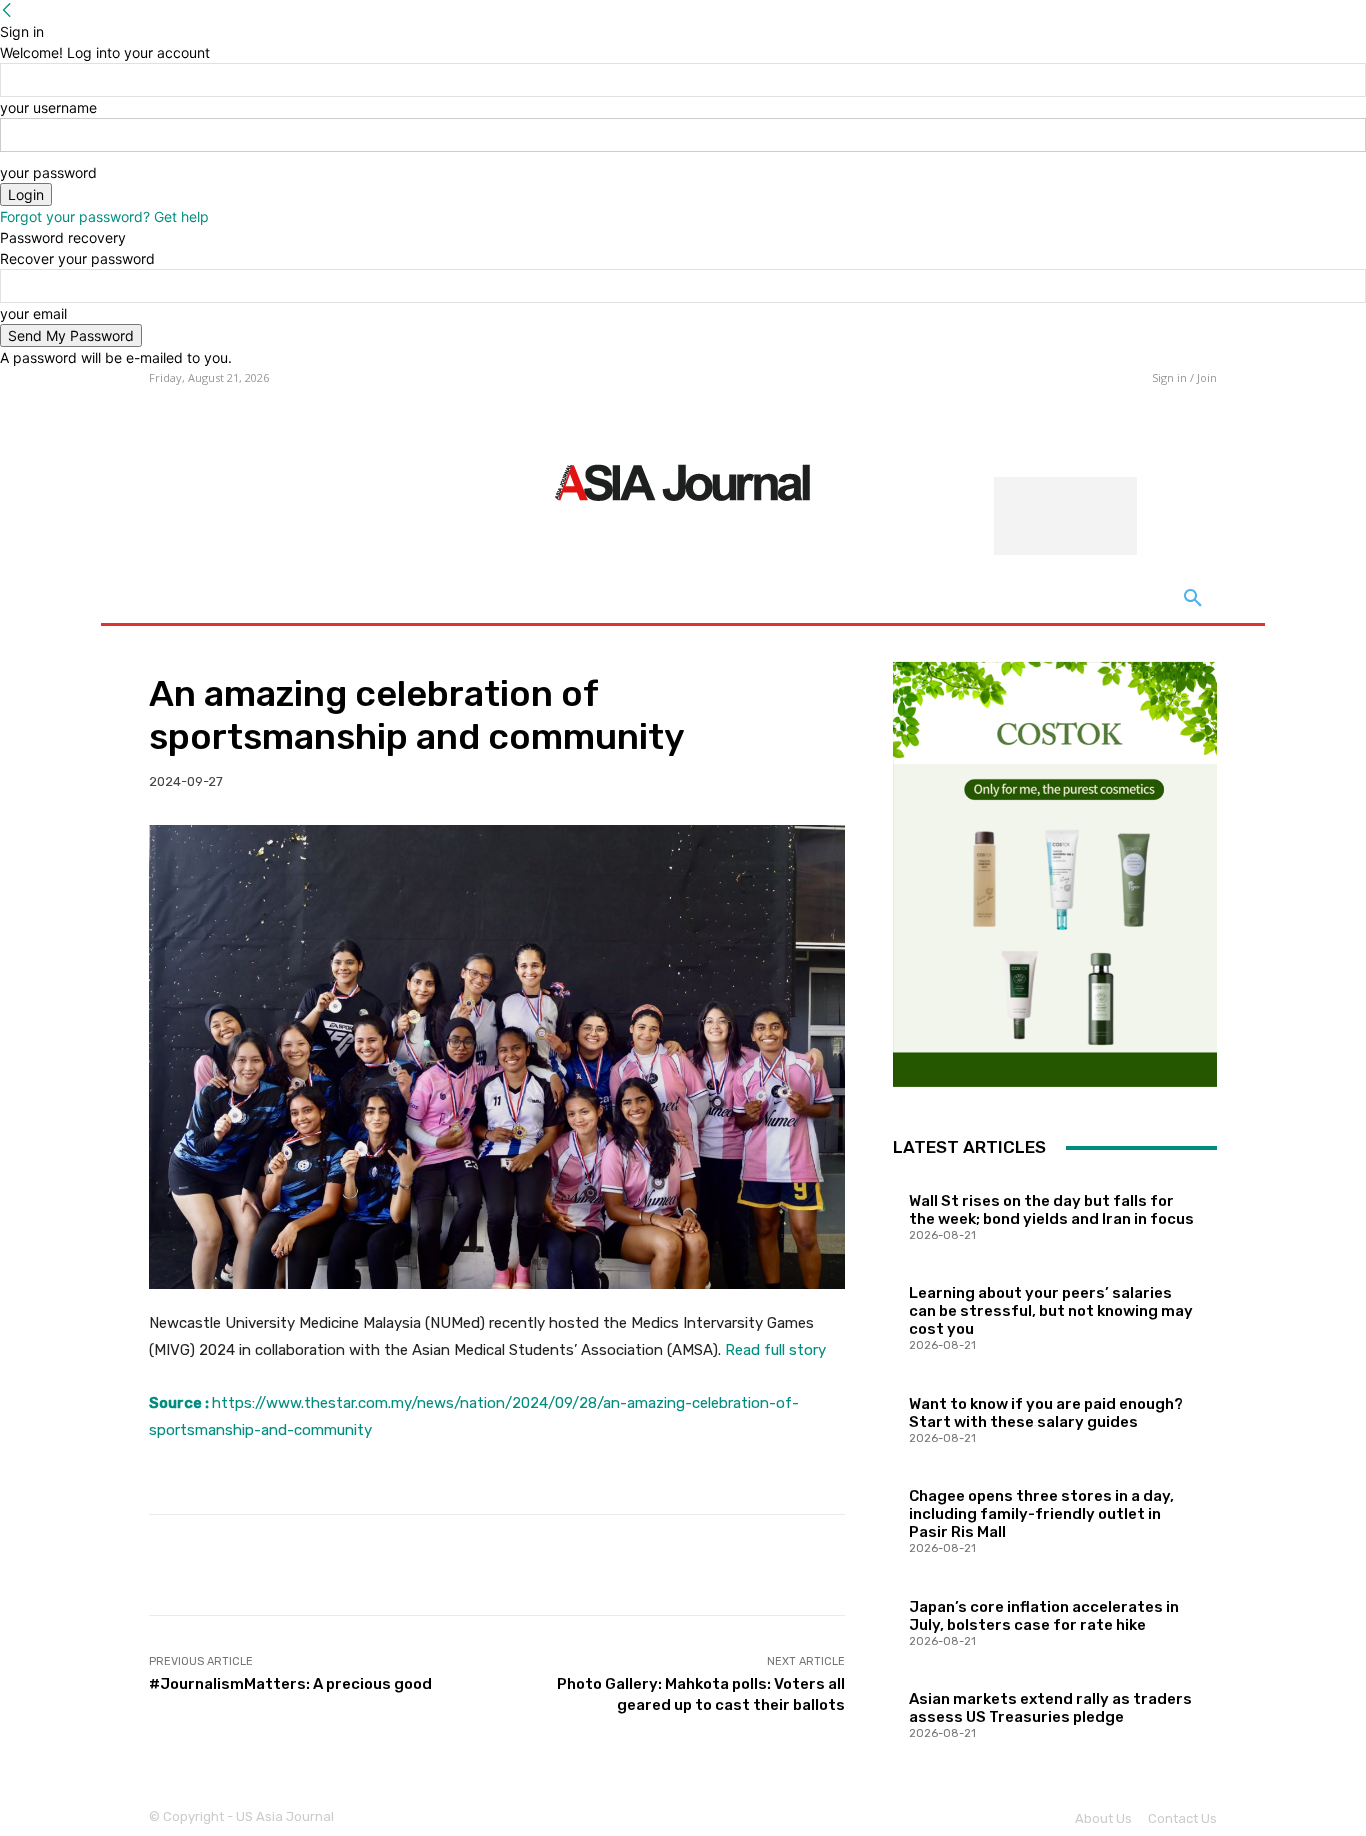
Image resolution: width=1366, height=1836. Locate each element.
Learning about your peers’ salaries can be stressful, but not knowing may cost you (1051, 1311)
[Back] (7, 10)
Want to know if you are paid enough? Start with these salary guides (1046, 1413)
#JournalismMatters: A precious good (290, 1684)
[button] (1193, 599)
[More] (815, 1565)
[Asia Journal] (682, 481)
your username (48, 107)
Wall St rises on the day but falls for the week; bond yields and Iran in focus (1051, 1210)
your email (33, 313)
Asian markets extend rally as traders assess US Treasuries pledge (1050, 1708)
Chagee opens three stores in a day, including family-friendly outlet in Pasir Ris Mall (1041, 1514)
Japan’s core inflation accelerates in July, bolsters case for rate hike (1044, 1616)
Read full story (775, 1350)
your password (48, 172)
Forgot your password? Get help (104, 216)
